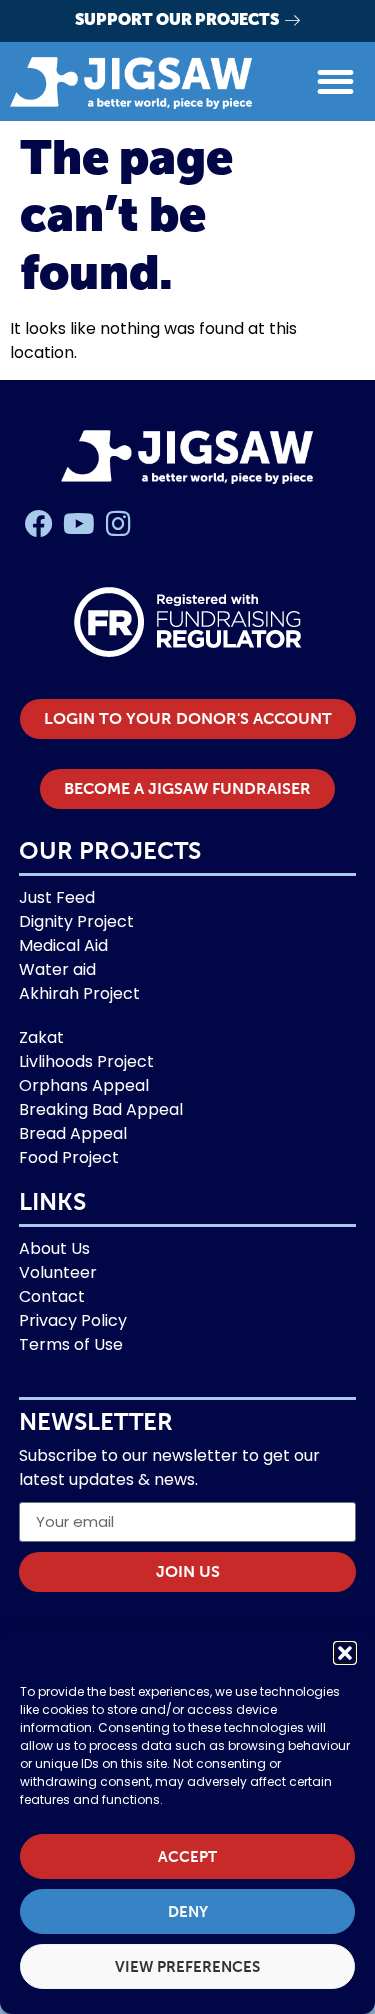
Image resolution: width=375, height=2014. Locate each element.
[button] (345, 1653)
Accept (187, 1857)
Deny (188, 1912)
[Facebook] (39, 524)
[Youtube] (79, 524)
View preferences (187, 1967)
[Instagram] (119, 524)
